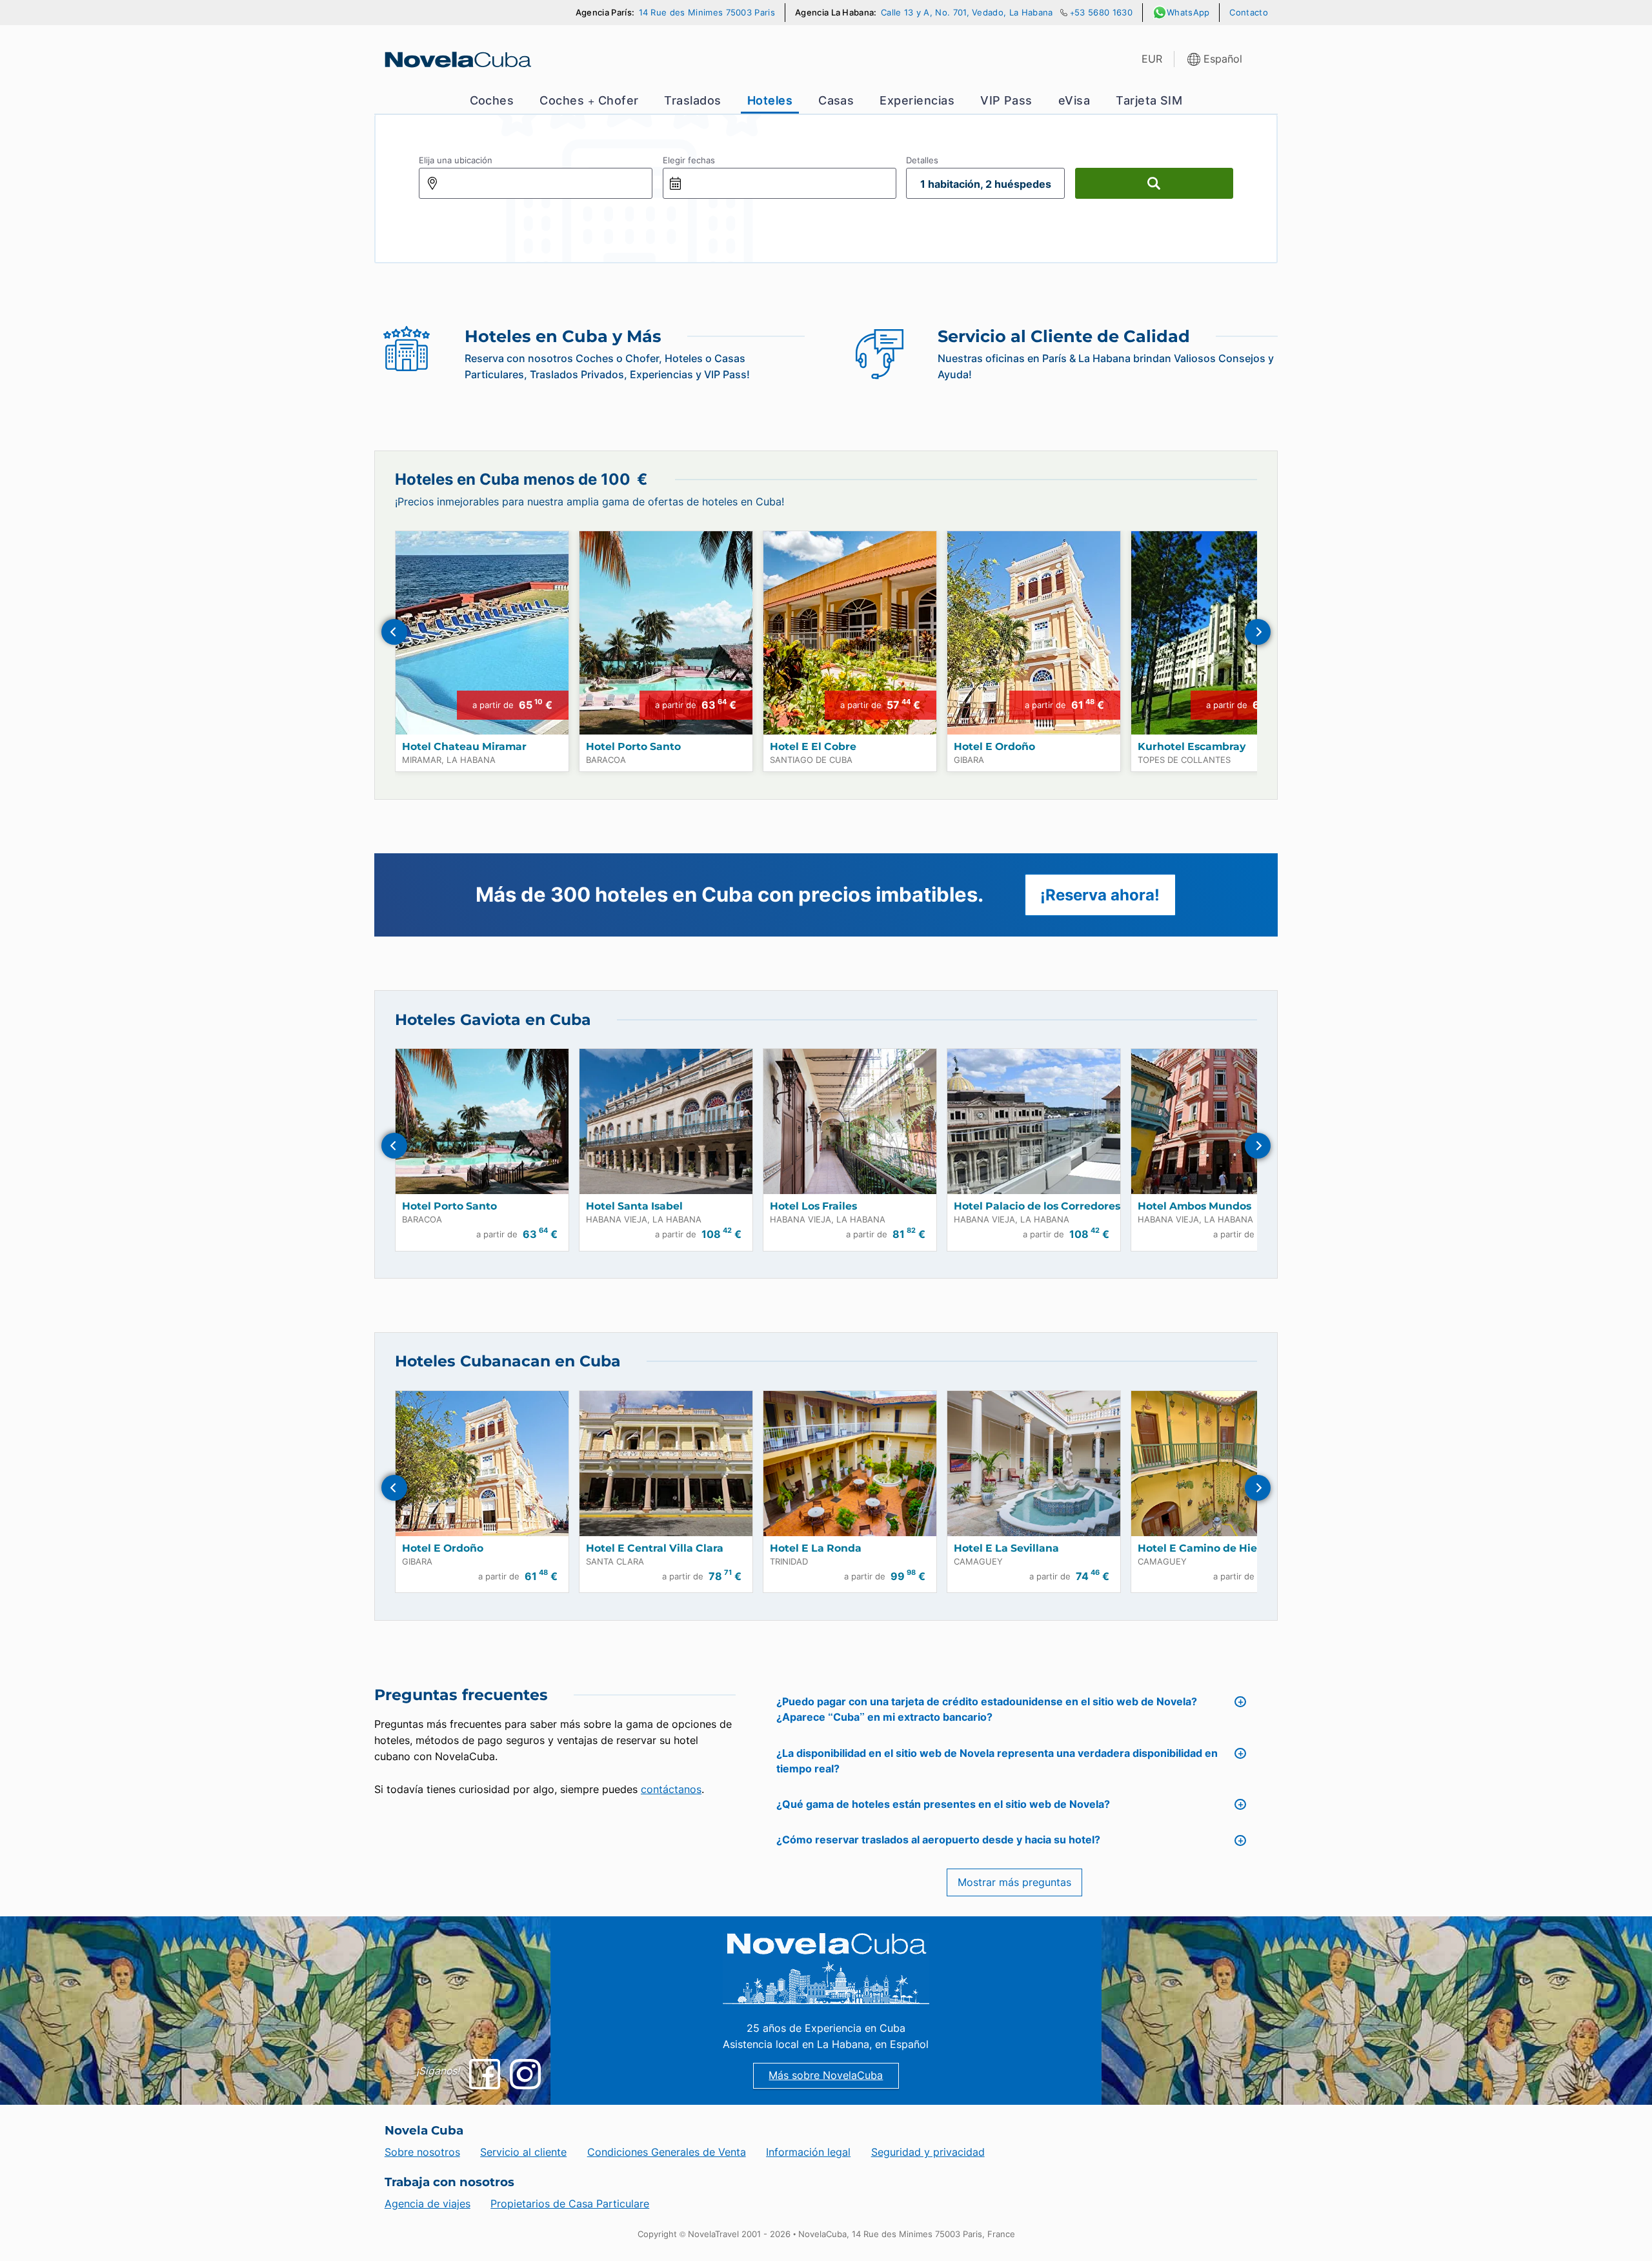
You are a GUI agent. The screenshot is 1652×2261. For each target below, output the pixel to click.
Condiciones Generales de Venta (667, 2152)
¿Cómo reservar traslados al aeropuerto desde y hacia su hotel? (938, 1840)
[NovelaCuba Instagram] (525, 2074)
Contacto (1249, 13)
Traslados (692, 100)
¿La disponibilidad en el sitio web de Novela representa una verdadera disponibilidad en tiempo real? (997, 1761)
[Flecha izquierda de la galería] (394, 632)
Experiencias (917, 100)
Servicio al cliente (523, 2152)
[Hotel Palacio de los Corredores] (1034, 1121)
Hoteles (770, 100)
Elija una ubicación (456, 160)
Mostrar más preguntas (1014, 1882)
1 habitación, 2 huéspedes (986, 184)
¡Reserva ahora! (1100, 895)
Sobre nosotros (422, 2152)
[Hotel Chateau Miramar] (482, 633)
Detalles (922, 160)
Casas (836, 100)
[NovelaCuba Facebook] (484, 2074)
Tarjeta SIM (1149, 100)
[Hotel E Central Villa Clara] (666, 1464)
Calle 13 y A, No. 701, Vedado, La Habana (967, 13)
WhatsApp (1188, 13)
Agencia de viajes (428, 2204)
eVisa (1074, 100)
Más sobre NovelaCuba (826, 2075)
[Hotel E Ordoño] (1034, 633)
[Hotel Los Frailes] (850, 1121)
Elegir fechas (689, 160)
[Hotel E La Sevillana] (1034, 1464)
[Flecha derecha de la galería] (1258, 632)
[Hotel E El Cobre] (850, 633)
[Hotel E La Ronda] (850, 1464)
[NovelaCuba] (457, 59)
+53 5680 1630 (1101, 13)
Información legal (808, 2152)
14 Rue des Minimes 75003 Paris (707, 13)
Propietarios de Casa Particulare (570, 2204)
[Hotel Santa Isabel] (666, 1121)
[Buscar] (1154, 183)
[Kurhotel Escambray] (1218, 633)
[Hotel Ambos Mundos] (1218, 1121)
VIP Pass (1006, 100)
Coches (492, 100)
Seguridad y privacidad (928, 2152)
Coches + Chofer (589, 100)
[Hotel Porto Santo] (666, 633)
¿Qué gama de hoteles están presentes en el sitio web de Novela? (943, 1804)
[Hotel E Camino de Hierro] (1218, 1464)
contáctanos (671, 1790)
